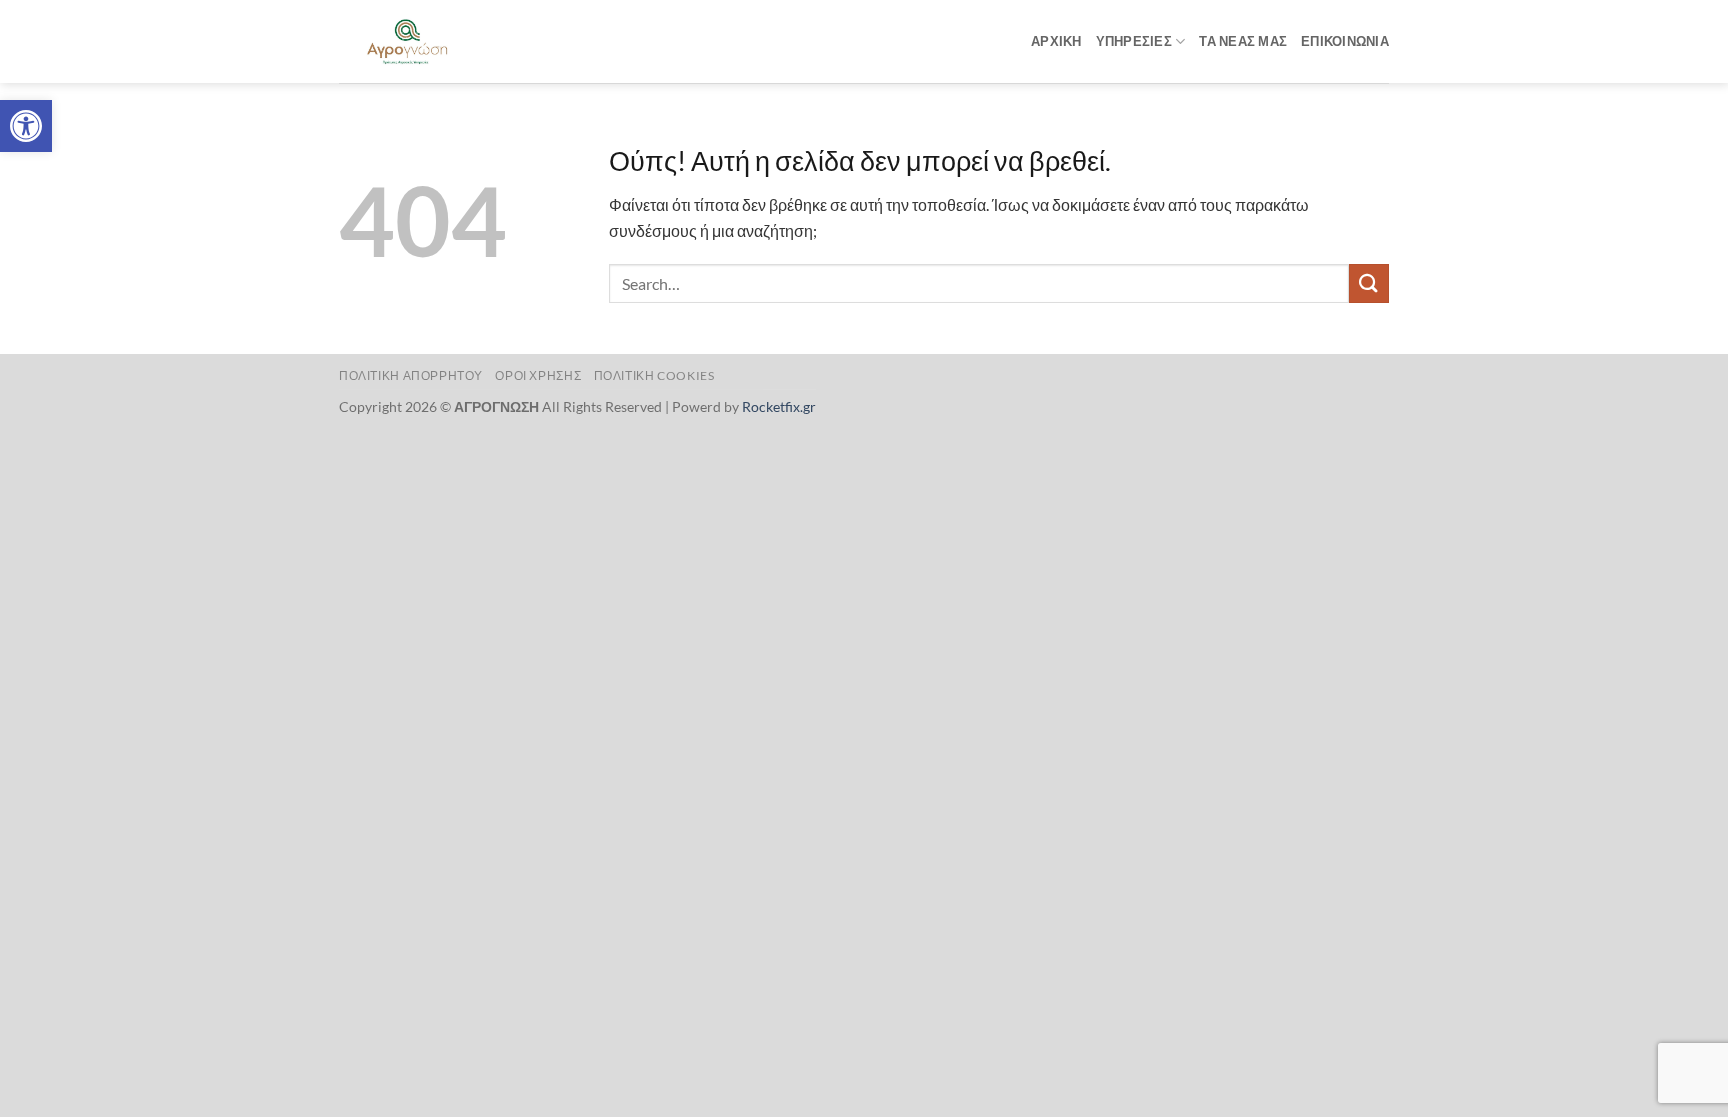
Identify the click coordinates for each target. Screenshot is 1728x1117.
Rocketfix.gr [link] (779, 406)
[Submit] (1369, 283)
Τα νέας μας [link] (1243, 41)
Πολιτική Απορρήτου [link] (411, 375)
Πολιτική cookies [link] (654, 375)
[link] (26, 126)
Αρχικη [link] (1056, 41)
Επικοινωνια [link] (1345, 41)
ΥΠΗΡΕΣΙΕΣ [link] (1134, 41)
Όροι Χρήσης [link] (538, 375)
